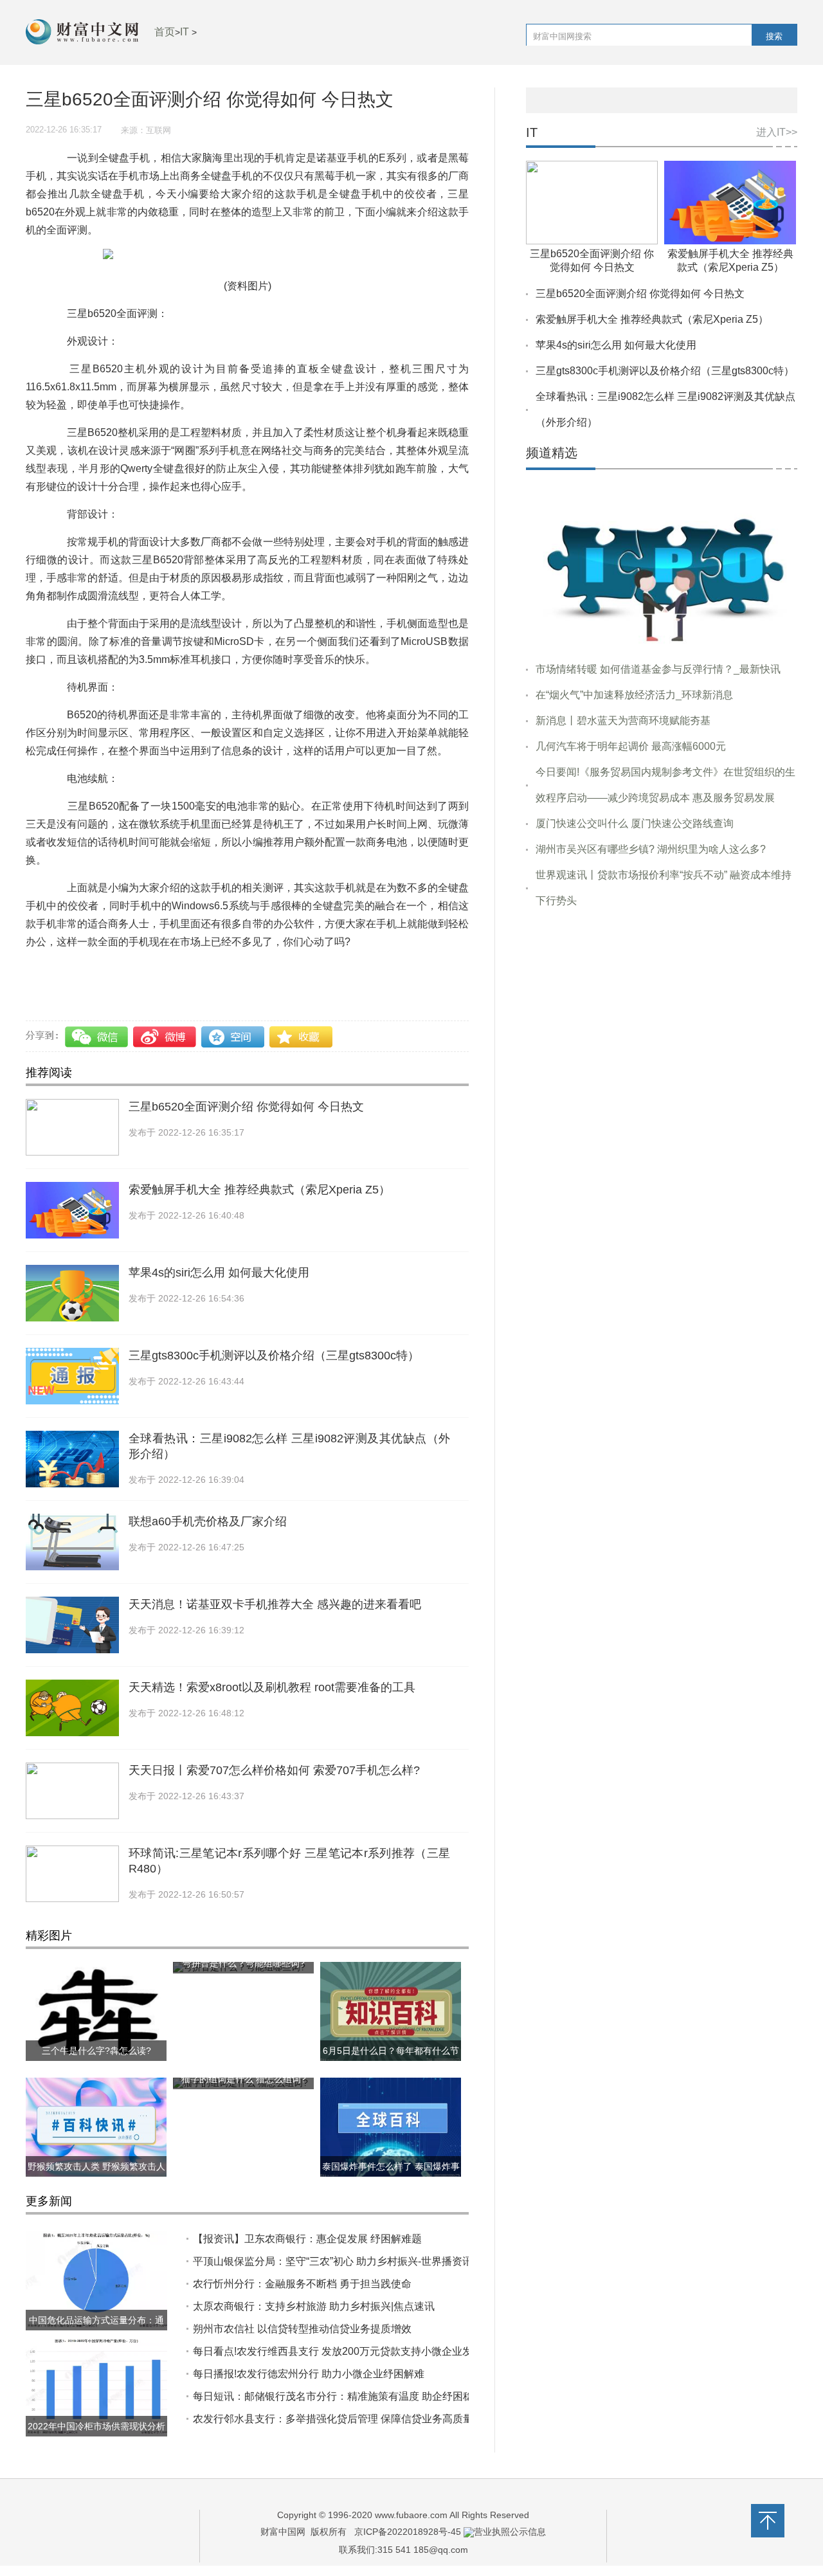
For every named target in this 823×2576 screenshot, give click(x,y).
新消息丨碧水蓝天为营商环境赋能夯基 (623, 721)
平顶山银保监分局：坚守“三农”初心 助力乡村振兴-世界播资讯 (333, 2261)
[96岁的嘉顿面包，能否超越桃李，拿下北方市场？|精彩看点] (662, 566)
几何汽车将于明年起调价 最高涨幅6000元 (631, 746)
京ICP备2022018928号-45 (408, 2532)
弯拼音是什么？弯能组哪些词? (244, 1963)
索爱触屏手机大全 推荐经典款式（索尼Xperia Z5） (259, 1190)
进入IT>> (777, 132)
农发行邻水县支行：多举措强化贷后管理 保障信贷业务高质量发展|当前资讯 (365, 2419)
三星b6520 (158, 969)
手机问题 (111, 969)
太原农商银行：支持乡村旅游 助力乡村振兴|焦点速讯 (314, 2306)
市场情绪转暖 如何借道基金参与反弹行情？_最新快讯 (658, 669)
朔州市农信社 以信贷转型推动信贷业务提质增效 (302, 2329)
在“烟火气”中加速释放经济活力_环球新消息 (634, 695)
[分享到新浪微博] (166, 1037)
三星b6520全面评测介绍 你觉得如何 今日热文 (246, 1107)
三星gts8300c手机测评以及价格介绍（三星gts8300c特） (274, 1356)
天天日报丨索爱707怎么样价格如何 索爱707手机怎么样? (274, 1770)
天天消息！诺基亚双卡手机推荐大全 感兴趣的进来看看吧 (275, 1604)
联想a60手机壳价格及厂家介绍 (208, 1521)
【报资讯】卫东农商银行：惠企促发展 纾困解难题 (307, 2239)
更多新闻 (49, 2201)
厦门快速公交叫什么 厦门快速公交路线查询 (635, 823)
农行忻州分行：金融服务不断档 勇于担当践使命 (302, 2284)
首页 (165, 32)
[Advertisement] (662, 1017)
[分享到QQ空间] (233, 1037)
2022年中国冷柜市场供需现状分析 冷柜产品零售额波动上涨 (96, 2436)
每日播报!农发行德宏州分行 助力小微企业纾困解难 (309, 2374)
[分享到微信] (98, 1037)
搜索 (774, 36)
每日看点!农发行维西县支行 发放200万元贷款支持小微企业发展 (338, 2351)
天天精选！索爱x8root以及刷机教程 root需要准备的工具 (272, 1687)
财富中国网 (283, 2532)
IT (185, 32)
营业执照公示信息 (510, 2532)
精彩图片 (49, 1936)
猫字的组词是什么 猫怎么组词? (244, 2079)
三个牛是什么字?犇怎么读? (96, 2051)
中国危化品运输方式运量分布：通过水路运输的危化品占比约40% (96, 2330)
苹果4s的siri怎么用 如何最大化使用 (219, 1273)
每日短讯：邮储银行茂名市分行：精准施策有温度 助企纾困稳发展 (343, 2396)
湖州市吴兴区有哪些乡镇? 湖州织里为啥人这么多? (651, 849)
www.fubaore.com (411, 2515)
